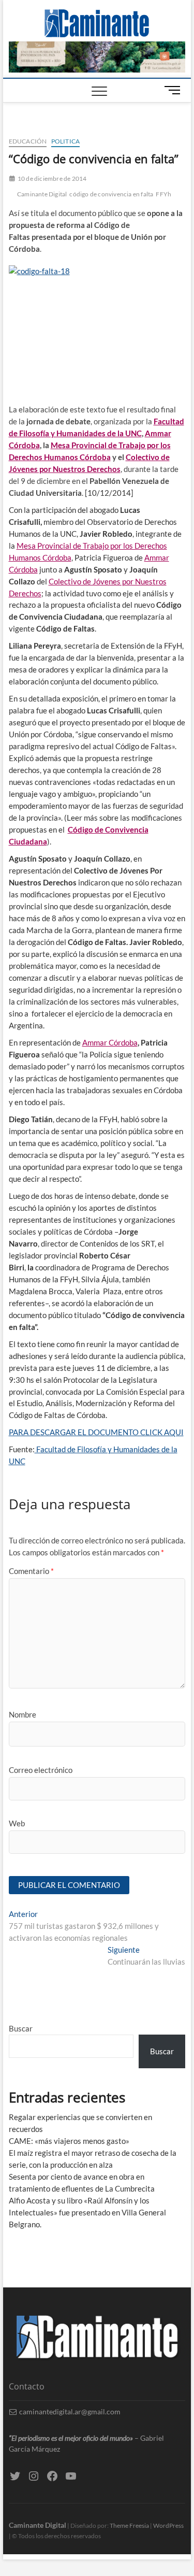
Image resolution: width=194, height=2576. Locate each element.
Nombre (23, 1714)
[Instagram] (34, 2476)
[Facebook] (52, 2476)
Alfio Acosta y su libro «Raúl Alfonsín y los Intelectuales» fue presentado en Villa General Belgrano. (87, 2212)
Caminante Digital (42, 194)
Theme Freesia (129, 2525)
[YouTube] (71, 2476)
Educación (28, 141)
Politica (66, 141)
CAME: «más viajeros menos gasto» (69, 2141)
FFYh (163, 194)
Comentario (31, 1571)
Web (17, 1823)
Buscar (21, 2028)
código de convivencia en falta (111, 194)
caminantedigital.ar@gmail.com (69, 2412)
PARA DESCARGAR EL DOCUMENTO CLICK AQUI (96, 1432)
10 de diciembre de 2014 (52, 178)
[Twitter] (15, 2476)
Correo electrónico (41, 1770)
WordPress (168, 2525)
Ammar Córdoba (110, 1042)
